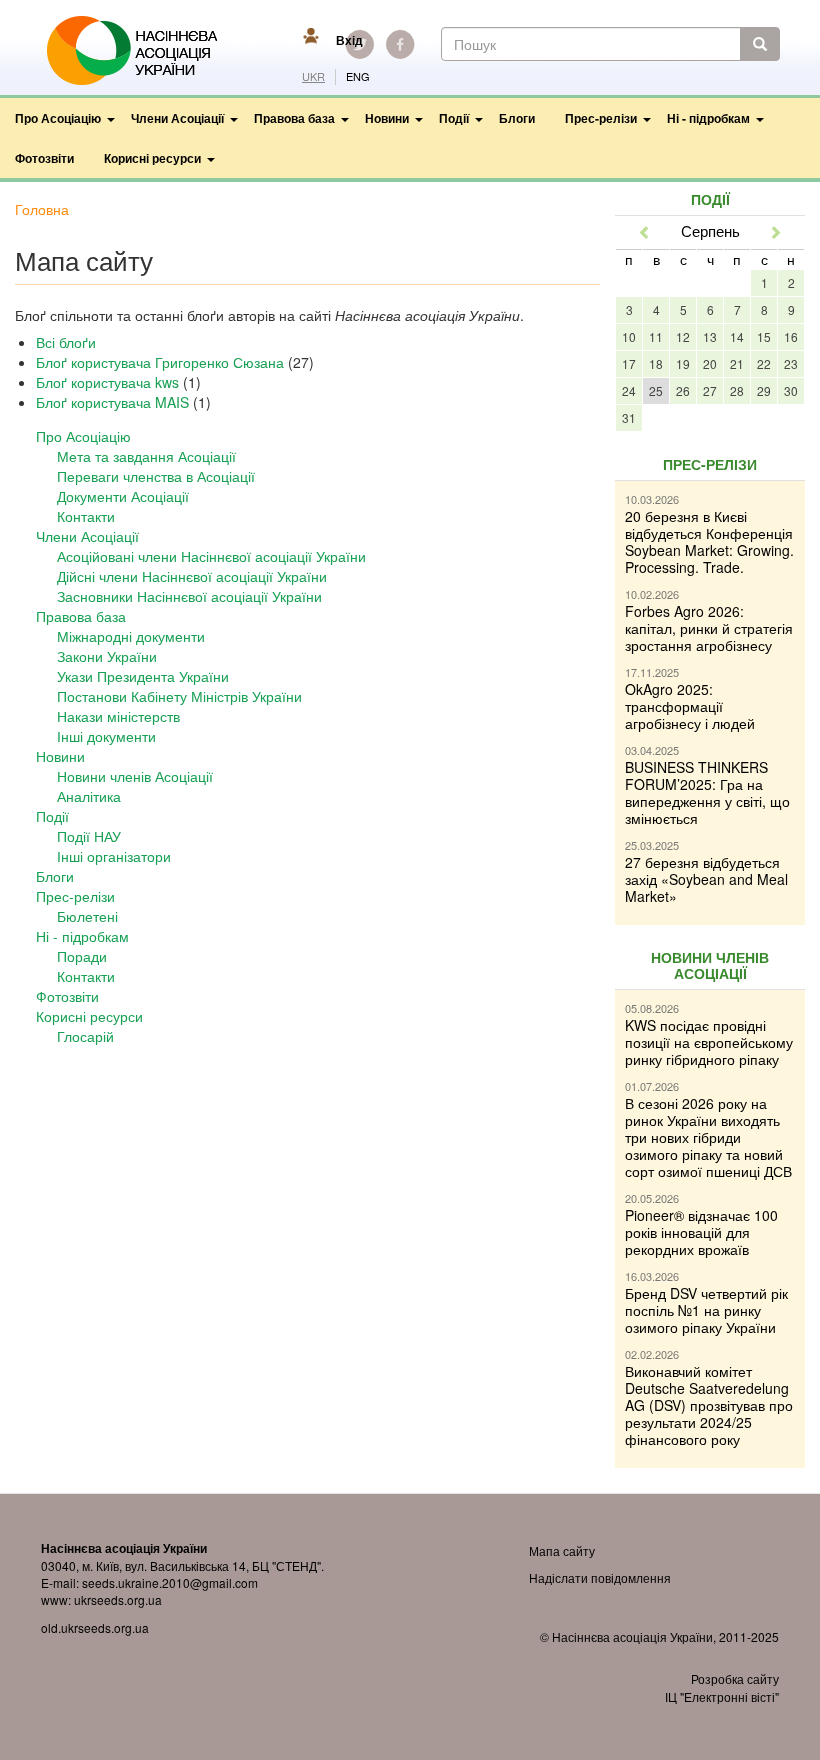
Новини (387, 118)
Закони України (107, 656)
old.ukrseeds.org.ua (95, 1627)
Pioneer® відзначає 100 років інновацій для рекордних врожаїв (701, 1232)
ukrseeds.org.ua (118, 1599)
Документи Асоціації (123, 496)
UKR (313, 76)
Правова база (294, 118)
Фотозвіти (44, 158)
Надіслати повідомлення (600, 1577)
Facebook (400, 44)
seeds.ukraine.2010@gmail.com (170, 1582)
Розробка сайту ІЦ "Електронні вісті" (722, 1687)
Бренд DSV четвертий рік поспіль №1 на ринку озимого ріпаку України (706, 1310)
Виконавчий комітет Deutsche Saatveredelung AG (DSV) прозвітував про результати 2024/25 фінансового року (709, 1405)
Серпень (710, 230)
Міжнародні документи (131, 636)
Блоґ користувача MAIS (112, 402)
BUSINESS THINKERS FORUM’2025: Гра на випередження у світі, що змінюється (707, 792)
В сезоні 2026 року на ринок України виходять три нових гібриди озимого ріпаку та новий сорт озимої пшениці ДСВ (708, 1137)
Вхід (349, 40)
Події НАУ (89, 836)
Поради (82, 956)
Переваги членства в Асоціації (156, 476)
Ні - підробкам (708, 118)
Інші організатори (114, 856)
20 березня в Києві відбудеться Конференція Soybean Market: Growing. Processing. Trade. (709, 541)
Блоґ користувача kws (107, 382)
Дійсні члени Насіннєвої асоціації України (192, 576)
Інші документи (106, 736)
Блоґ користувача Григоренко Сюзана (160, 362)
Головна (42, 209)
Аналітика (89, 796)
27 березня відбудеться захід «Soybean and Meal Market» (706, 879)
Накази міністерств (118, 716)
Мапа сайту (562, 1550)
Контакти (86, 516)
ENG (358, 76)
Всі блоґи (66, 342)
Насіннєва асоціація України (146, 51)
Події (454, 118)
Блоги (517, 118)
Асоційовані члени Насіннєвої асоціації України (211, 556)
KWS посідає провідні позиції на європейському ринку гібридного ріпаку (709, 1042)
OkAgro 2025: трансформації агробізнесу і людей (690, 706)
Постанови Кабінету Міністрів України (179, 696)
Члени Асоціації (177, 118)
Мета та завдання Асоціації (146, 456)
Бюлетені (87, 916)
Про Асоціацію (58, 118)
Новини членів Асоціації (135, 776)
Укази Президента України (143, 676)
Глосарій (85, 1036)
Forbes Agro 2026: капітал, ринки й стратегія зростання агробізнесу (709, 628)
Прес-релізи (601, 118)
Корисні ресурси (152, 158)
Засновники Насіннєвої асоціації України (189, 596)
